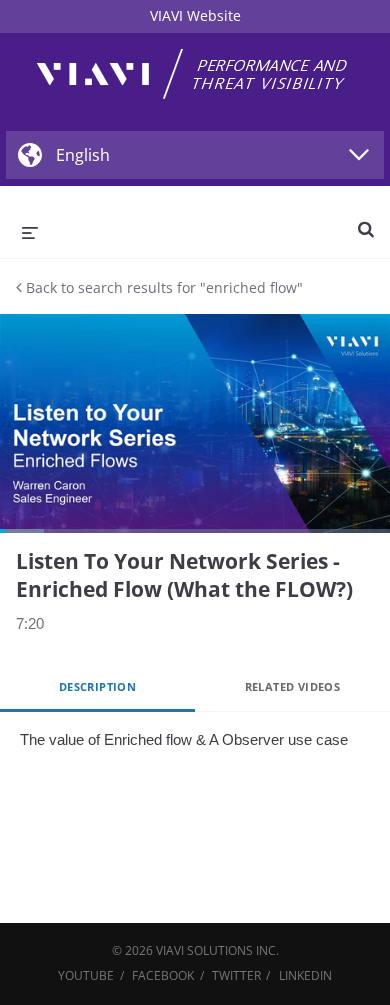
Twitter (236, 975)
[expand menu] (30, 231)
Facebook (163, 975)
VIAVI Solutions (204, 950)
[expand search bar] (366, 221)
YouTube (86, 975)
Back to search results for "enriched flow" (162, 287)
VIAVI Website (195, 15)
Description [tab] (97, 686)
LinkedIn (305, 975)
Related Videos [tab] (293, 686)
